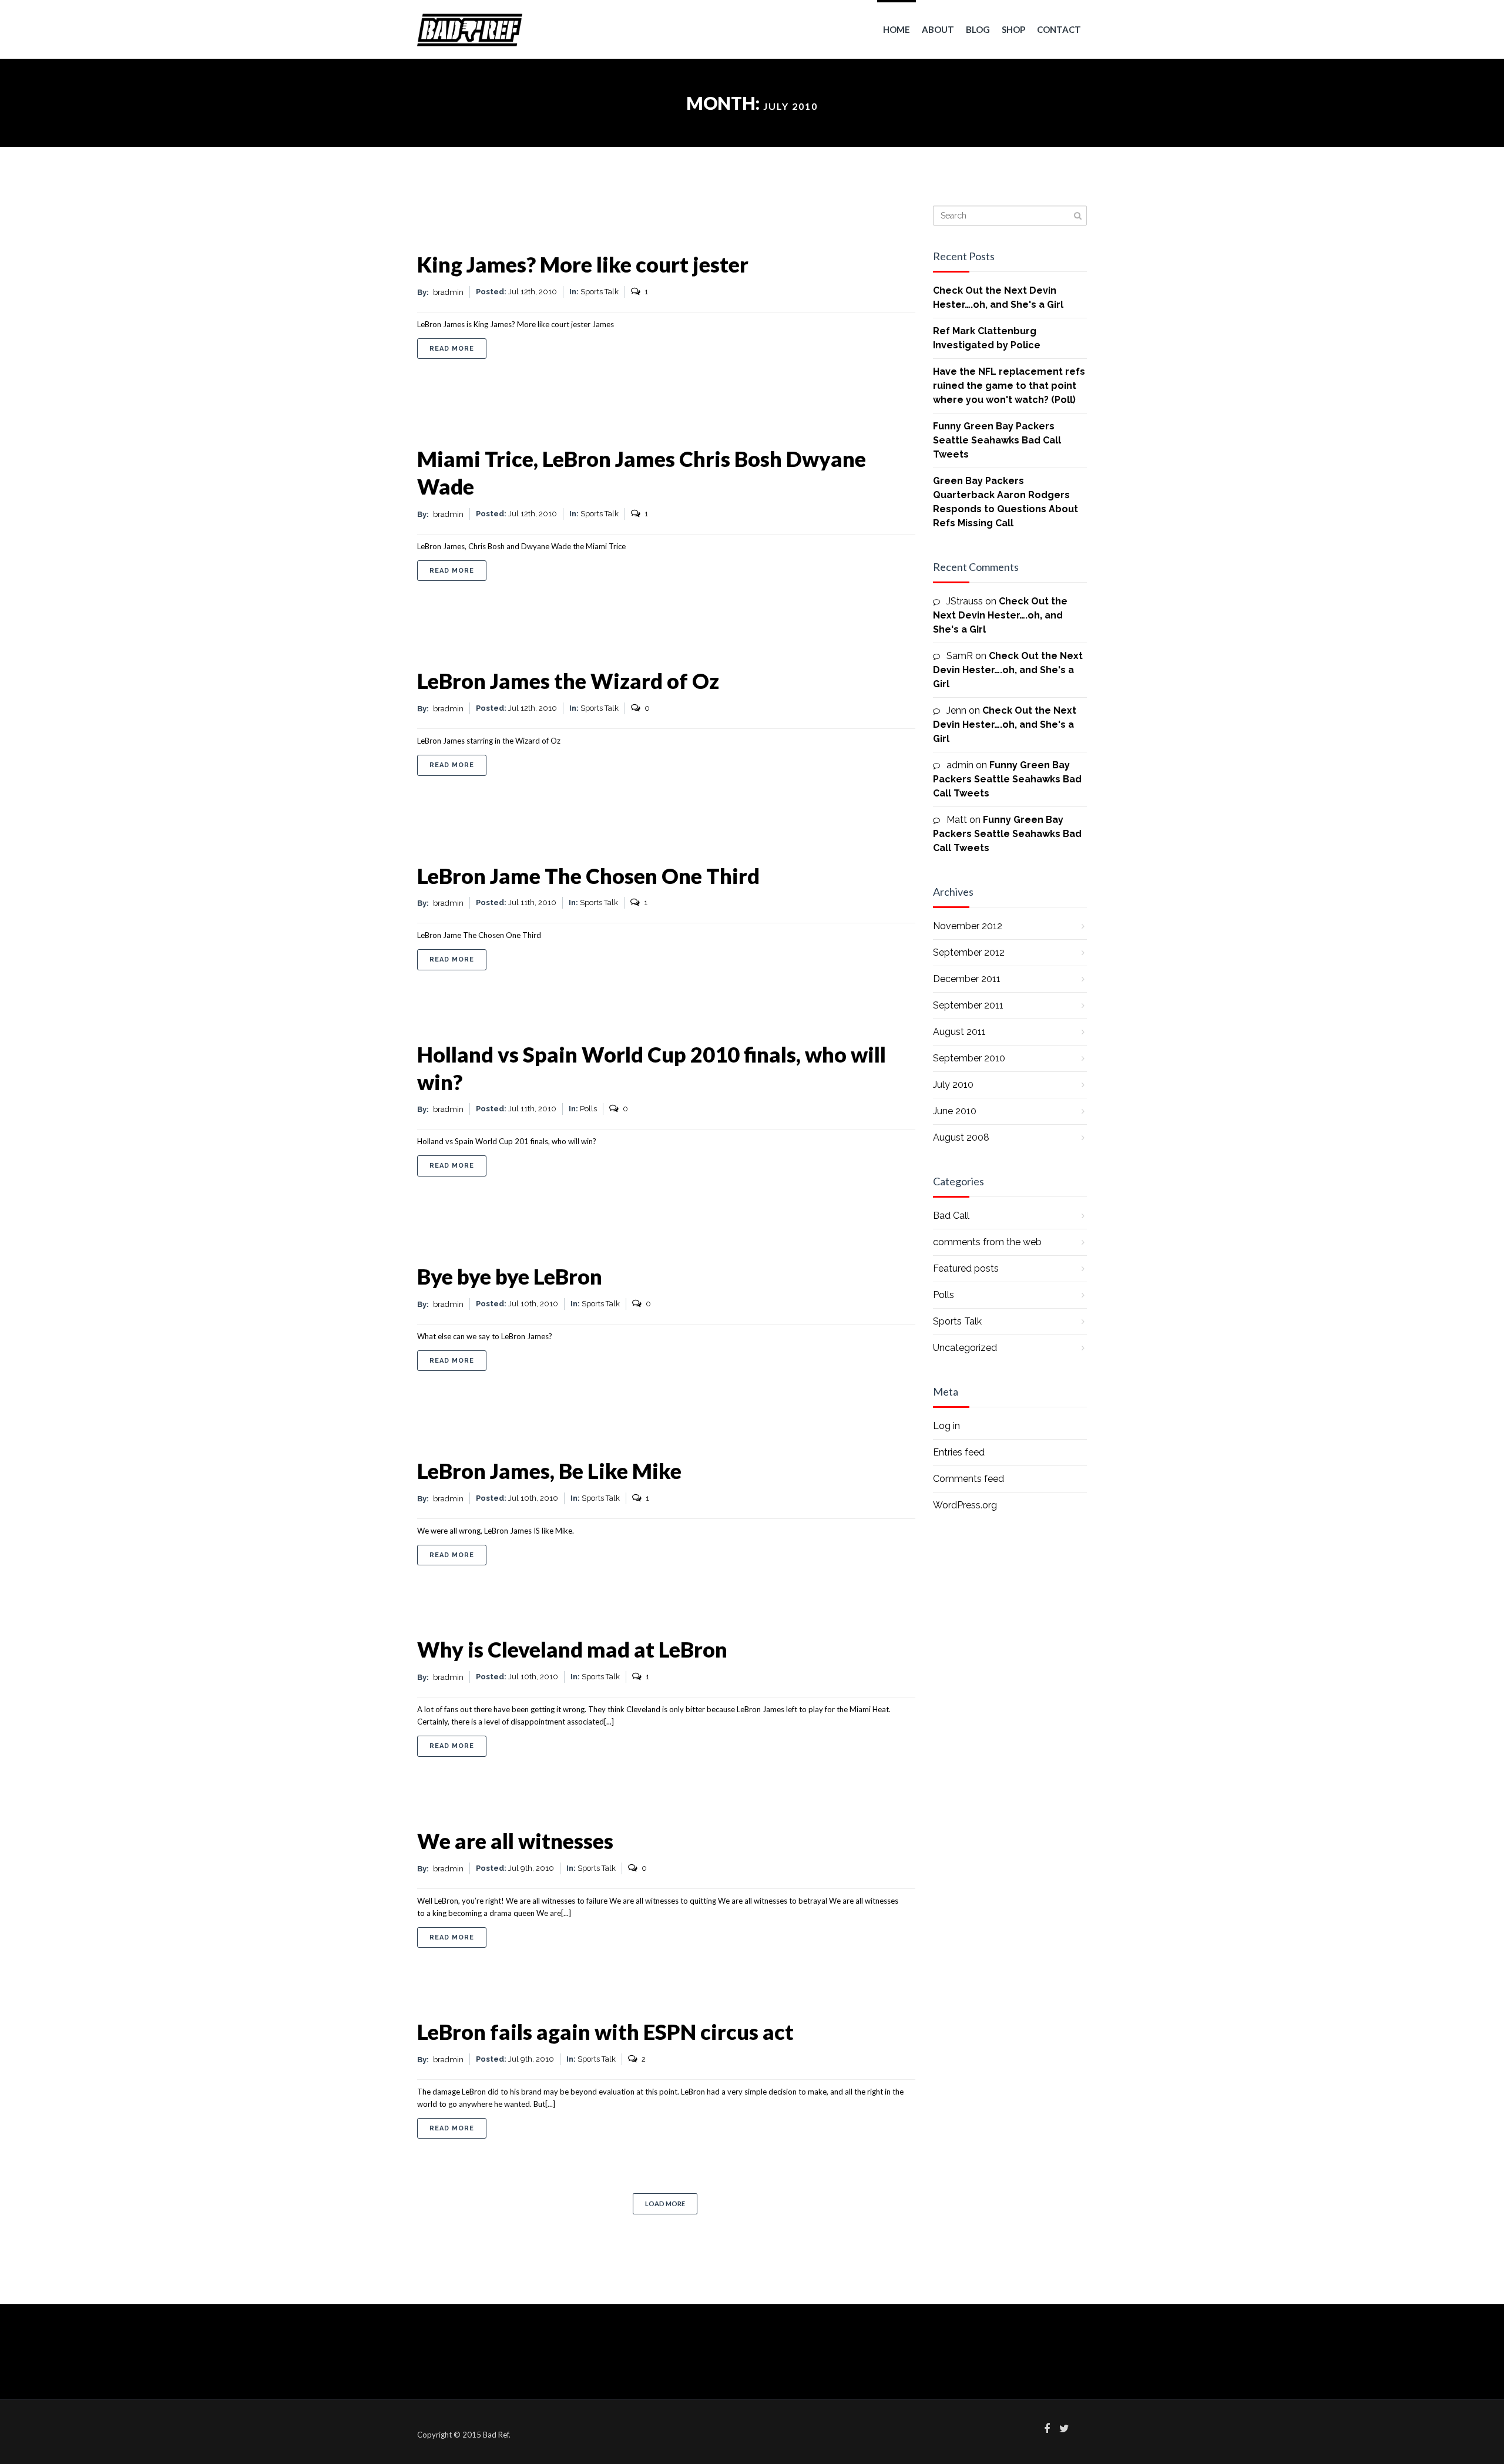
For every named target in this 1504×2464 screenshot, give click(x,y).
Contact (1059, 29)
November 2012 (968, 926)
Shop (1013, 29)
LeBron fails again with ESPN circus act (605, 2032)
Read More (458, 348)
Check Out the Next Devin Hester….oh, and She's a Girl (1000, 615)
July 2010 (953, 1085)
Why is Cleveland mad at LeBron (572, 1649)
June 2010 (955, 1111)
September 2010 (969, 1058)
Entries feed (959, 1452)
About (938, 29)
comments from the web (987, 1242)
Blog (978, 29)
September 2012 (969, 952)
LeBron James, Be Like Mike (549, 1471)
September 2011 (968, 1005)
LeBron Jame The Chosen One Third (588, 876)
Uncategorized (965, 1348)
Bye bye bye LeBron (510, 1276)
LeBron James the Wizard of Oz (568, 681)
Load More (665, 2204)
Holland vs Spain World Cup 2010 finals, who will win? (652, 1068)
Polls (588, 1109)
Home (897, 29)
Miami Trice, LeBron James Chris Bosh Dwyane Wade (642, 473)
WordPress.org (965, 1505)
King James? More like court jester (583, 264)
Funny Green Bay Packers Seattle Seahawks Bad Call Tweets (997, 440)
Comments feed (968, 1479)
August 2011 (959, 1032)
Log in (946, 1426)
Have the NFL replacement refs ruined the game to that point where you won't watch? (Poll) (1009, 386)
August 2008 (961, 1137)
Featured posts (966, 1268)
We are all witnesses (515, 1841)
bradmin (448, 292)
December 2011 (967, 979)
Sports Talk (600, 292)
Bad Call (951, 1216)
